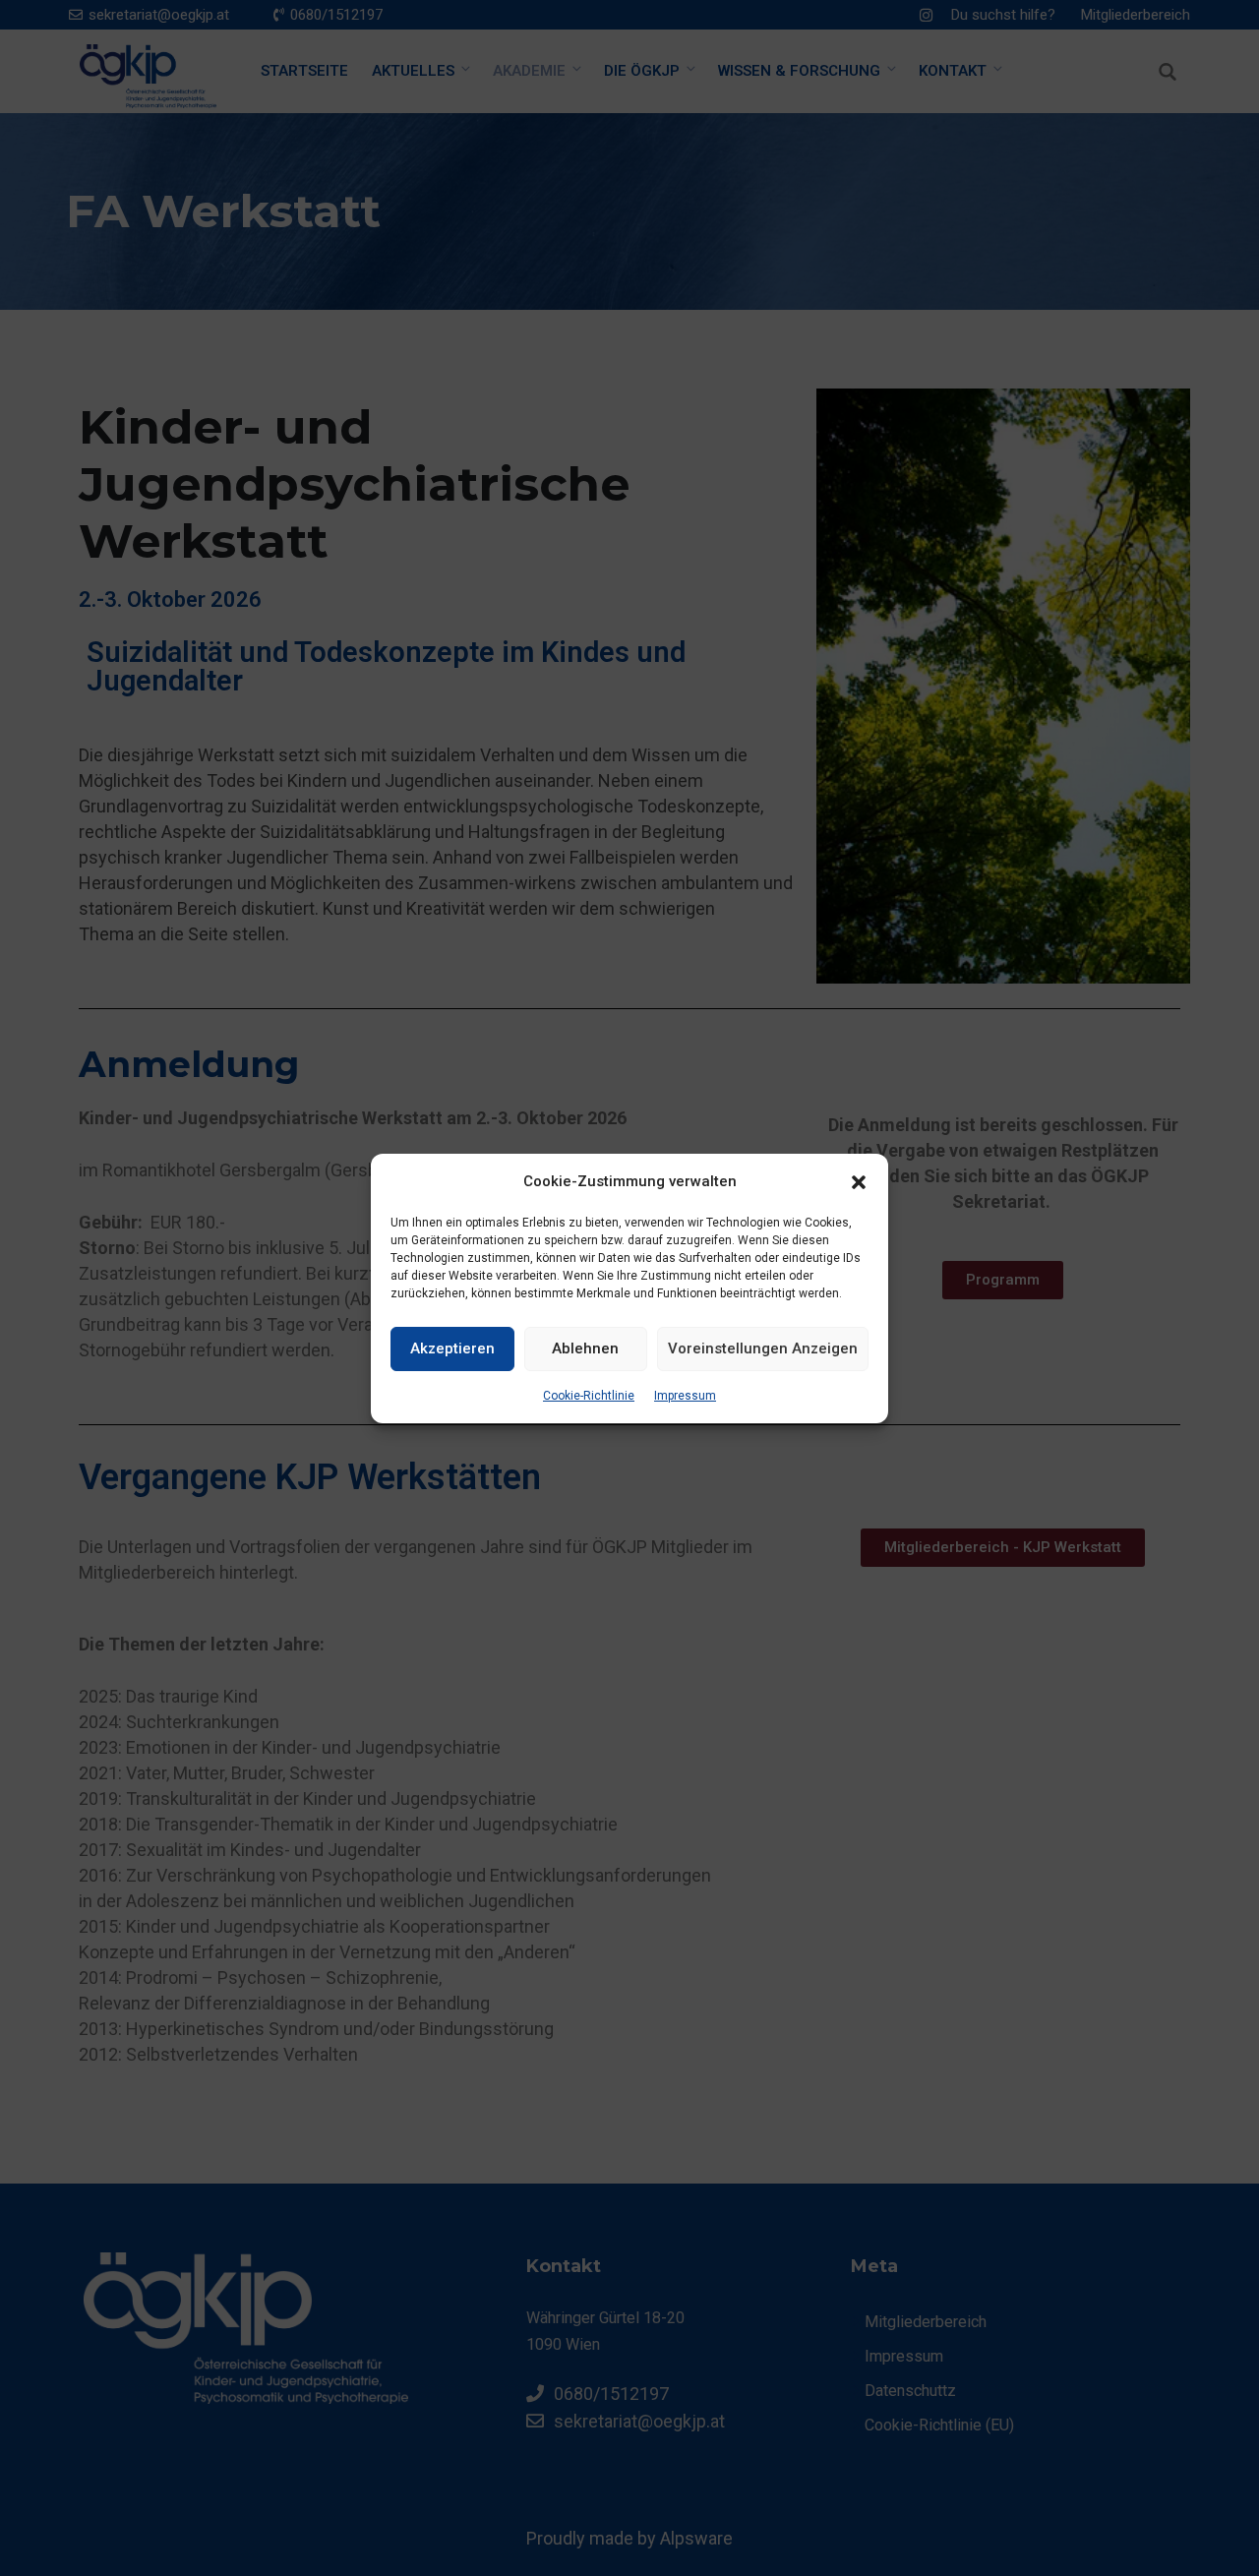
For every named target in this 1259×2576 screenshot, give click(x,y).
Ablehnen (585, 1348)
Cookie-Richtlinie (589, 1396)
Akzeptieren (452, 1348)
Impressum (685, 1396)
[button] (859, 1181)
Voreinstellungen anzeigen (763, 1348)
